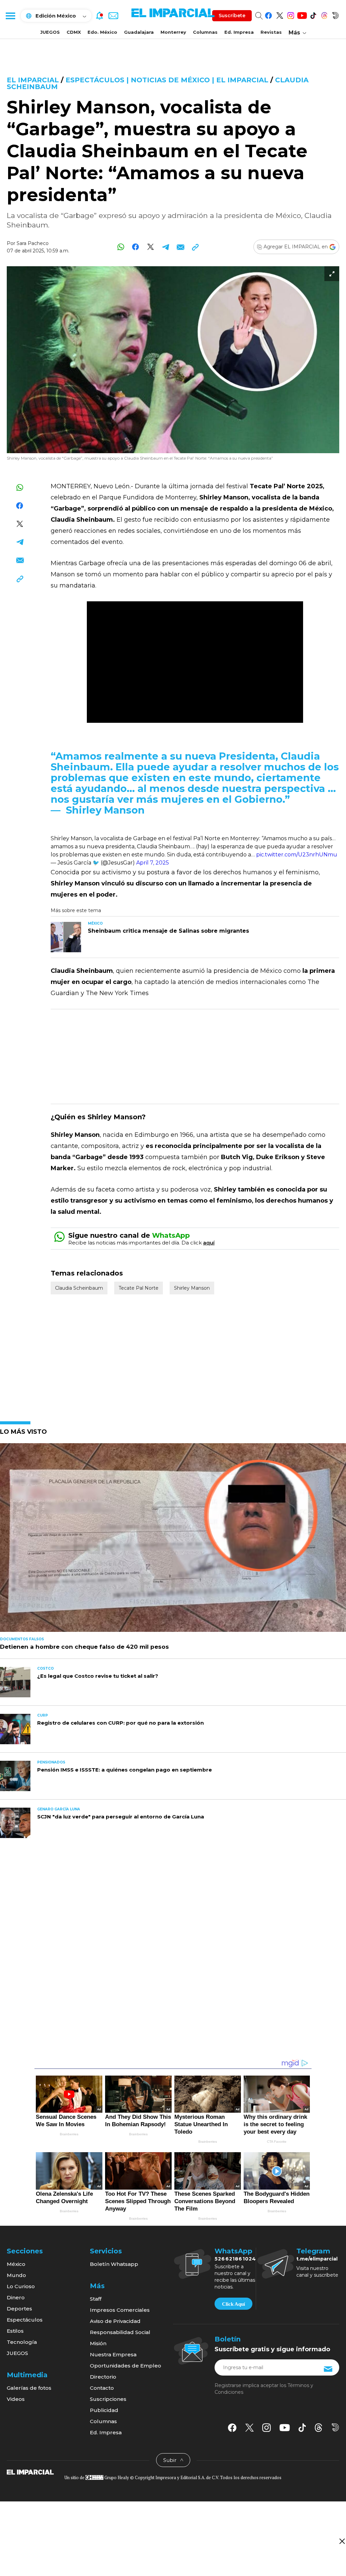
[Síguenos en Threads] (324, 14)
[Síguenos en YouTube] (302, 14)
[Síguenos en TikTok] (313, 14)
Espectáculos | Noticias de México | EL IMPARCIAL (167, 80)
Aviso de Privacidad (115, 2321)
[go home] (30, 2472)
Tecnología (22, 2342)
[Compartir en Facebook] (136, 247)
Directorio (103, 2377)
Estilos (15, 2331)
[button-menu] (10, 16)
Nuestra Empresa (113, 2354)
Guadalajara (139, 32)
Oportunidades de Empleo (126, 2366)
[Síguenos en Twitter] (280, 14)
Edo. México (102, 32)
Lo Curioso (21, 2286)
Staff (96, 2299)
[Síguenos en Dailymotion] (335, 14)
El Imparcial (33, 80)
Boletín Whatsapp (114, 2264)
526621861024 (235, 2259)
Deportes (19, 2309)
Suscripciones (108, 2399)
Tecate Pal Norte (139, 1288)
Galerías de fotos (29, 2388)
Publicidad (104, 2410)
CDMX (74, 32)
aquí (209, 1243)
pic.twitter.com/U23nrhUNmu (297, 855)
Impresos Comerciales (120, 2310)
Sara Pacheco (33, 243)
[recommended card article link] (66, 937)
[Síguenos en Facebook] (268, 14)
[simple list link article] (173, 1540)
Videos (16, 2399)
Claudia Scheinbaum (79, 1288)
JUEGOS (50, 32)
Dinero (16, 2297)
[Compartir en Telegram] (165, 247)
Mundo (16, 2275)
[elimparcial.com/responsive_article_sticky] (342, 2541)
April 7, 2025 (153, 863)
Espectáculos (25, 2320)
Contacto (102, 2388)
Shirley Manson (192, 1288)
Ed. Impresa (239, 32)
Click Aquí (233, 2304)
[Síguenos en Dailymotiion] (335, 2427)
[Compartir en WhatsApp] (121, 247)
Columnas (205, 32)
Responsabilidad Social (120, 2332)
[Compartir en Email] (180, 247)
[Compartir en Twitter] (151, 247)
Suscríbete (232, 16)
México (16, 2264)
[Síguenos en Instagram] (291, 14)
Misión (98, 2343)
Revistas (271, 32)
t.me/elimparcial (317, 2259)
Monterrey (173, 32)
